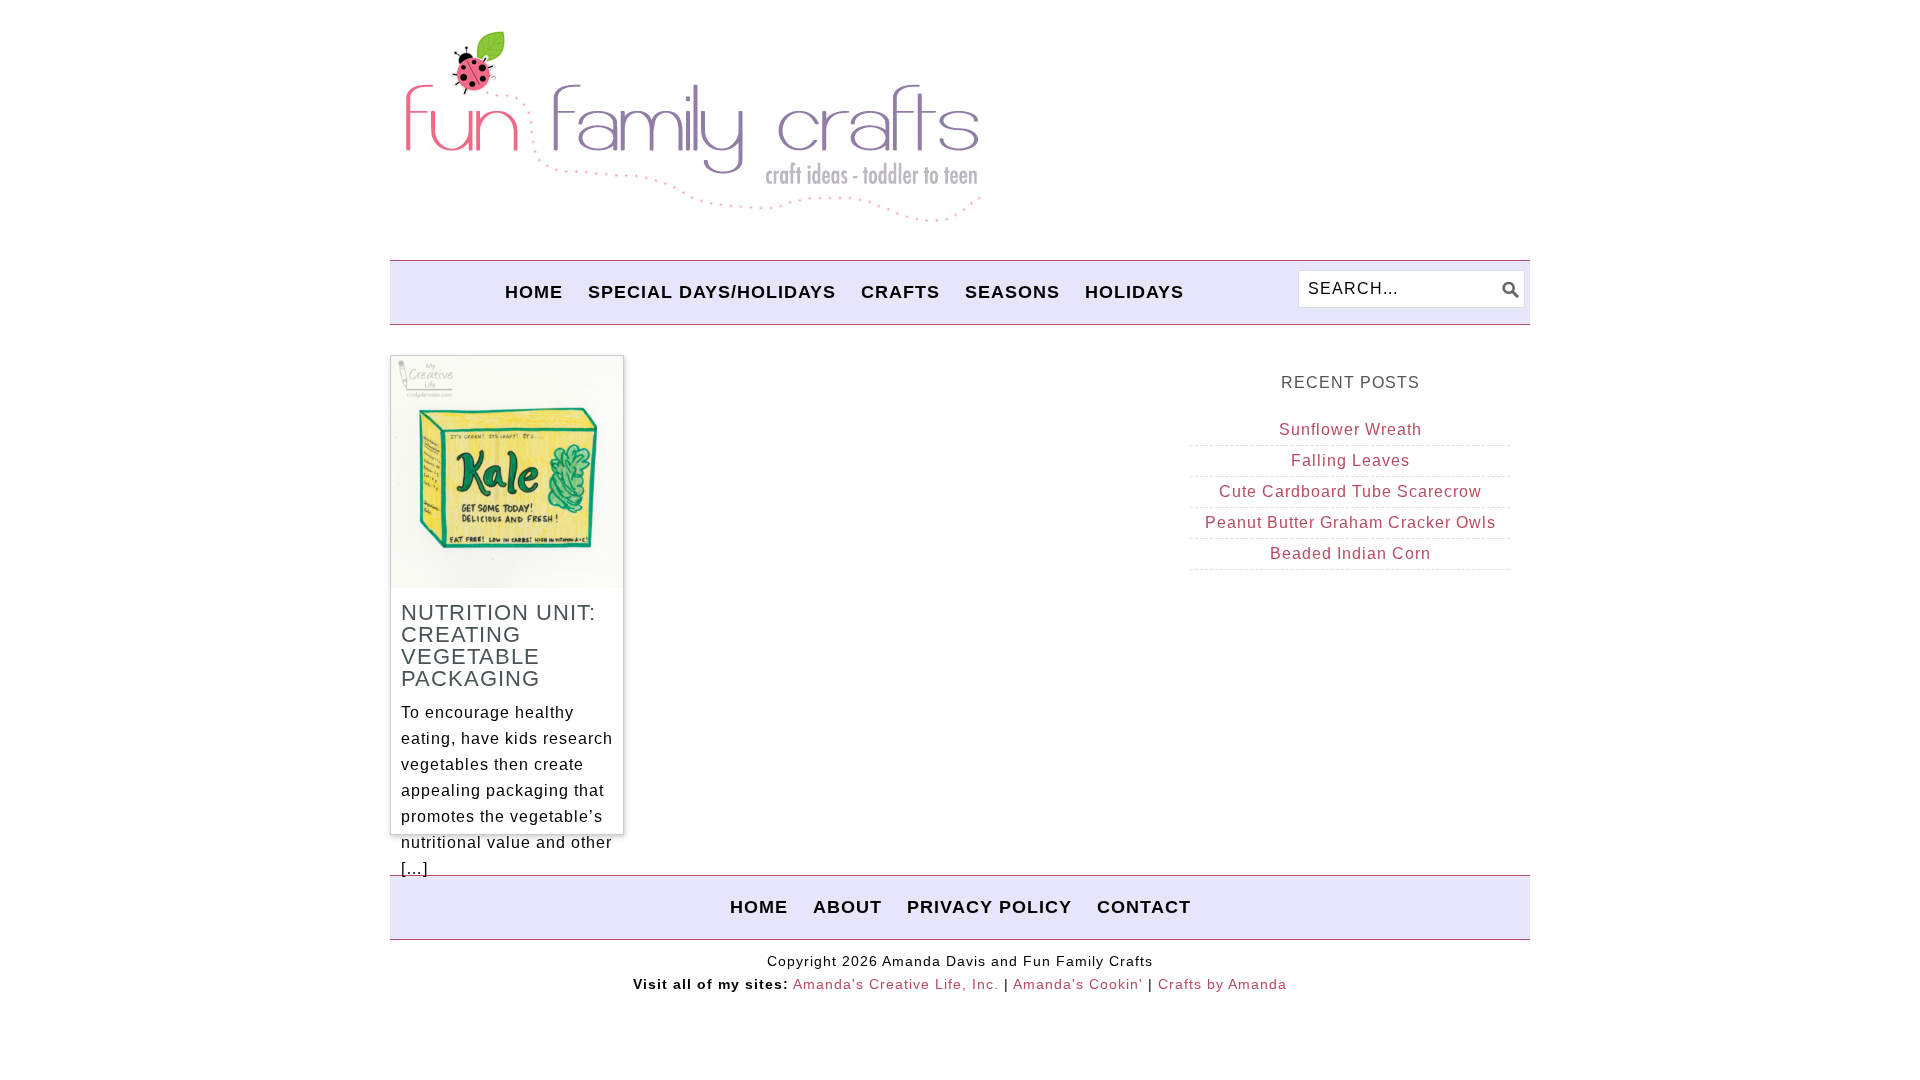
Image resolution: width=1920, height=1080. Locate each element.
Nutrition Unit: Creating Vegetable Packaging (498, 645)
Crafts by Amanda (1222, 984)
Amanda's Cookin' (1078, 984)
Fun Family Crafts (690, 127)
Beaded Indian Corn (1350, 553)
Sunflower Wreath (1350, 429)
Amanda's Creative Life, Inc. (896, 984)
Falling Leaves (1350, 460)
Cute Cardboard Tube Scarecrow (1350, 491)
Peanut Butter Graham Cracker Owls (1350, 522)
